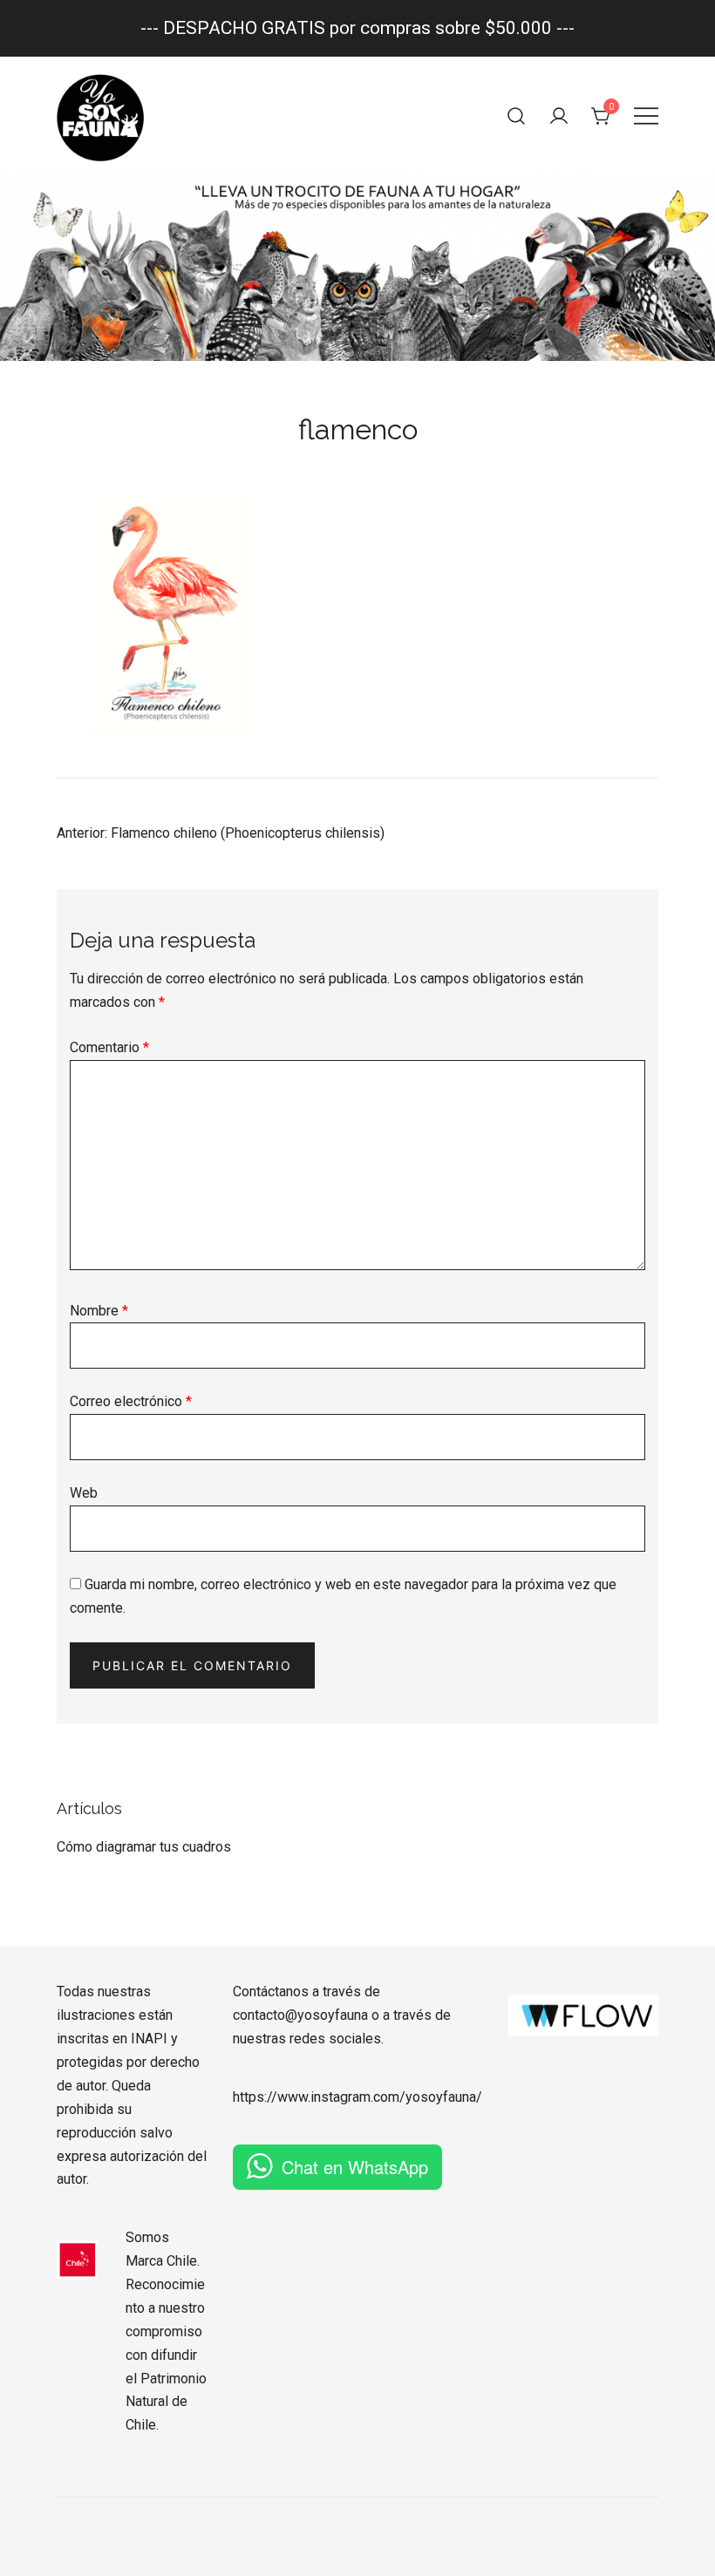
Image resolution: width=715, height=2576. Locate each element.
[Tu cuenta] (559, 116)
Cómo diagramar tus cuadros (144, 1847)
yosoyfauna (441, 2097)
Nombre (99, 1311)
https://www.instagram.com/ (319, 2097)
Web (84, 1493)
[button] (64, 1787)
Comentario (109, 1047)
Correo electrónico (131, 1401)
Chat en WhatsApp (355, 2167)
